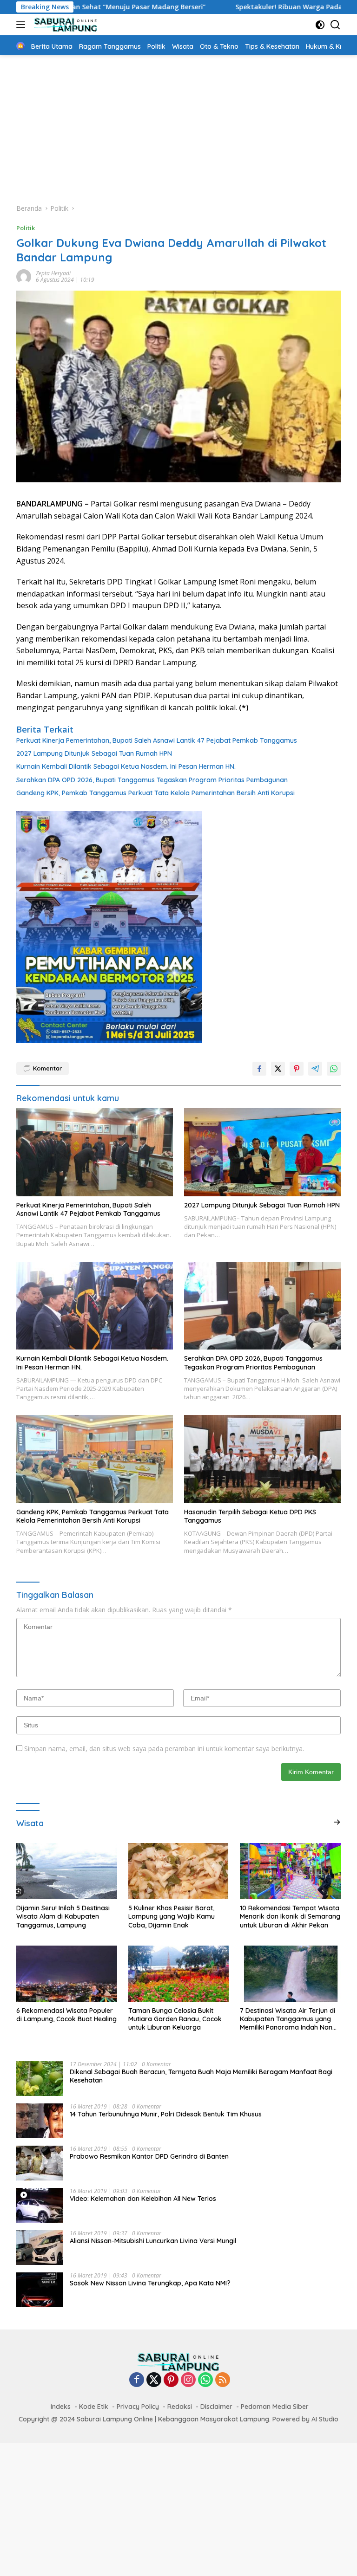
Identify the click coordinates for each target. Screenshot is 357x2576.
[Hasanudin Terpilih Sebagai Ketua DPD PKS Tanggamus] (262, 1459)
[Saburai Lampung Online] (65, 25)
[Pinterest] (171, 2380)
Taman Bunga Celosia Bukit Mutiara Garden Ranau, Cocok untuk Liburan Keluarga (175, 2019)
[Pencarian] (335, 25)
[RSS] (223, 2380)
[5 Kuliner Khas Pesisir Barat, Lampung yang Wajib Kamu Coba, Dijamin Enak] (179, 1871)
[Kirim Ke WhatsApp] (334, 1069)
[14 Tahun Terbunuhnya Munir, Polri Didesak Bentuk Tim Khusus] (40, 2121)
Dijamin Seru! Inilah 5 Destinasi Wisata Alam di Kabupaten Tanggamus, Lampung (63, 1916)
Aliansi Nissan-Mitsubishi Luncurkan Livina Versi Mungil (153, 2241)
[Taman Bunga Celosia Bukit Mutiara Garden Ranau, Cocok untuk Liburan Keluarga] (179, 1974)
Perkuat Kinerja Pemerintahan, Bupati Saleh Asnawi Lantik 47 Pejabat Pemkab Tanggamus (157, 740)
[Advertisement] (178, 124)
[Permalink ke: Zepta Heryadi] (24, 276)
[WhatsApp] (205, 2380)
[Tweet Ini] (278, 1069)
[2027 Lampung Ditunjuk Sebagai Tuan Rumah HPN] (262, 1152)
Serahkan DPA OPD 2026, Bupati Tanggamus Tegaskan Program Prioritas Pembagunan (153, 780)
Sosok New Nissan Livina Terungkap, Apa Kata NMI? (150, 2283)
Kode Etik (94, 2407)
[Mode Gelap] (320, 25)
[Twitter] (154, 2380)
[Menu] (23, 25)
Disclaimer (216, 2407)
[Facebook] (137, 2380)
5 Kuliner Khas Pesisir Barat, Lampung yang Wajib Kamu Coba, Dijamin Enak (172, 1916)
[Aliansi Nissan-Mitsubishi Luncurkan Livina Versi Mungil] (40, 2248)
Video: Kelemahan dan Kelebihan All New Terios (143, 2199)
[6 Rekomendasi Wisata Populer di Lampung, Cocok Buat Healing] (67, 1974)
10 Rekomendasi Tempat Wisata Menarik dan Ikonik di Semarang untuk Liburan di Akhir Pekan (290, 1916)
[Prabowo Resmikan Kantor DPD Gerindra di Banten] (40, 2163)
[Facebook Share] (259, 1069)
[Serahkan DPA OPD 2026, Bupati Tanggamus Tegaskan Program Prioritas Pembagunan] (262, 1306)
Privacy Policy (138, 2407)
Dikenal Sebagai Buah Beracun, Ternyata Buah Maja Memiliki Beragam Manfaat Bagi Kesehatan (201, 2076)
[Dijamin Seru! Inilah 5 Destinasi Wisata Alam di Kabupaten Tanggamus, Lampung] (67, 1871)
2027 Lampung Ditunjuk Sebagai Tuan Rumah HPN (94, 753)
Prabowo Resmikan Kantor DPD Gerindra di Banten (149, 2156)
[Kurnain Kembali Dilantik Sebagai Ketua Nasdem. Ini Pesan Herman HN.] (95, 1306)
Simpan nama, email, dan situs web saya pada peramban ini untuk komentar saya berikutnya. (164, 1749)
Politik (26, 228)
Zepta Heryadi (53, 273)
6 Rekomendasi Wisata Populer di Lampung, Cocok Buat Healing (66, 2015)
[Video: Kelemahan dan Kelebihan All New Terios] (40, 2205)
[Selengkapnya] (337, 1822)
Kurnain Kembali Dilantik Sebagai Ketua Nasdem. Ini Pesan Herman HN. (126, 766)
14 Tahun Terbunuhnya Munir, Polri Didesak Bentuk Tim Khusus (166, 2114)
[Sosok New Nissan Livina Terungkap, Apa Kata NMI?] (40, 2290)
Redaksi (180, 2407)
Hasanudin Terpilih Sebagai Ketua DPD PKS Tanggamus (250, 1516)
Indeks (61, 2407)
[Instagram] (188, 2380)
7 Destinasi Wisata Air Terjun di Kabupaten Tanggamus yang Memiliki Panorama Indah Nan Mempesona (288, 2019)
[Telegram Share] (315, 1069)
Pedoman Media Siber (275, 2407)
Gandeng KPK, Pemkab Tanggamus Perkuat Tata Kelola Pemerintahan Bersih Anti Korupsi (155, 793)
